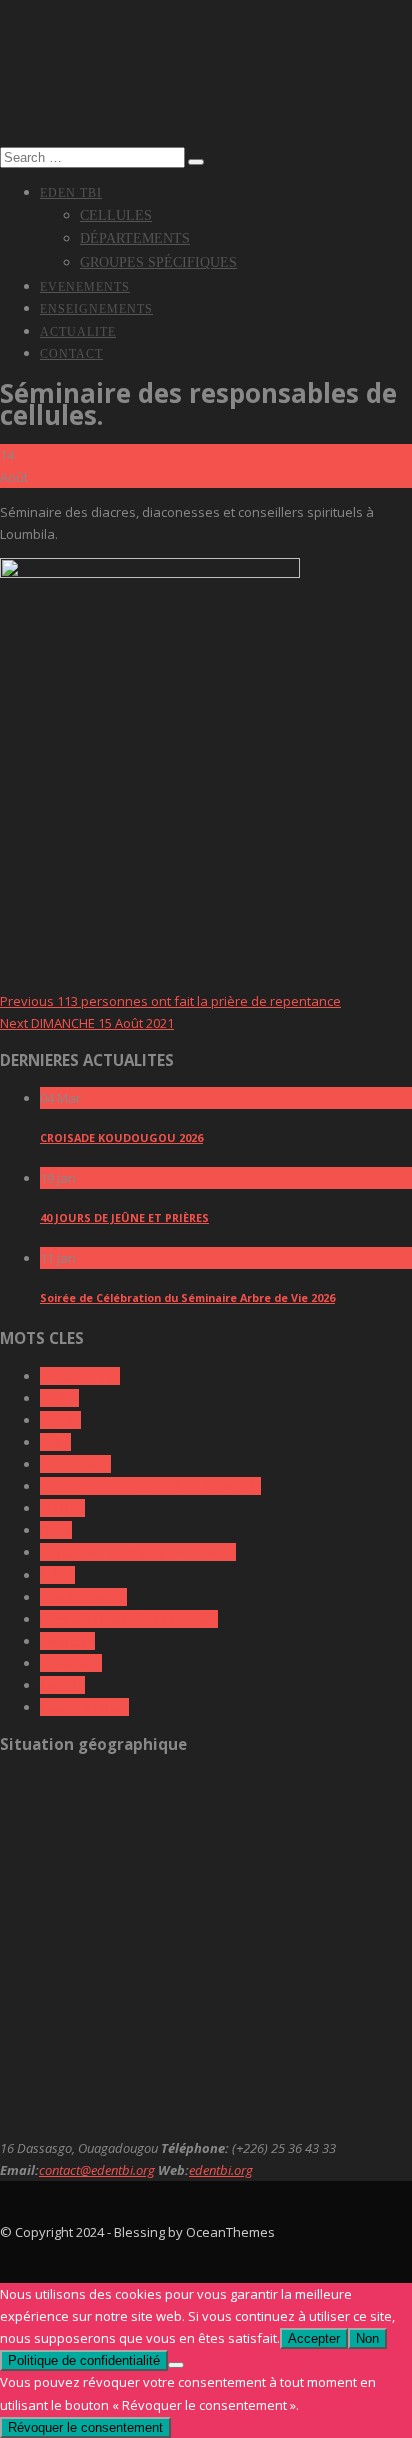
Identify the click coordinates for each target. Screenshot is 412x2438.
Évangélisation (84, 1707)
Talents (62, 1685)
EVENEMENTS (85, 287)
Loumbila (67, 1641)
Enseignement (83, 1597)
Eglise (57, 1575)
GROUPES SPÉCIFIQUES (158, 262)
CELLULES (116, 215)
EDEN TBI (71, 193)
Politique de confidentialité (84, 2360)
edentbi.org (221, 2170)
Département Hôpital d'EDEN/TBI (138, 1552)
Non (367, 2338)
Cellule (60, 1420)
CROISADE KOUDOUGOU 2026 (121, 1137)
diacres (62, 1508)
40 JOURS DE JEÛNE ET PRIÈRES (124, 1217)
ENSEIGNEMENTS (96, 309)
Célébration (75, 1464)
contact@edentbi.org (97, 2170)
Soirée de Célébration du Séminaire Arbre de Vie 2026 (187, 1297)
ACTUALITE (78, 332)
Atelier (59, 1398)
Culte (55, 1442)
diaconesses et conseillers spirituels (150, 1486)
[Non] (176, 2365)
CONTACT (71, 354)
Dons (56, 1530)
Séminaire (71, 1663)
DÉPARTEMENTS (135, 238)
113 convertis (80, 1376)
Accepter (314, 2338)
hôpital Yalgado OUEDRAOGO (129, 1619)
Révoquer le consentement (85, 2427)
